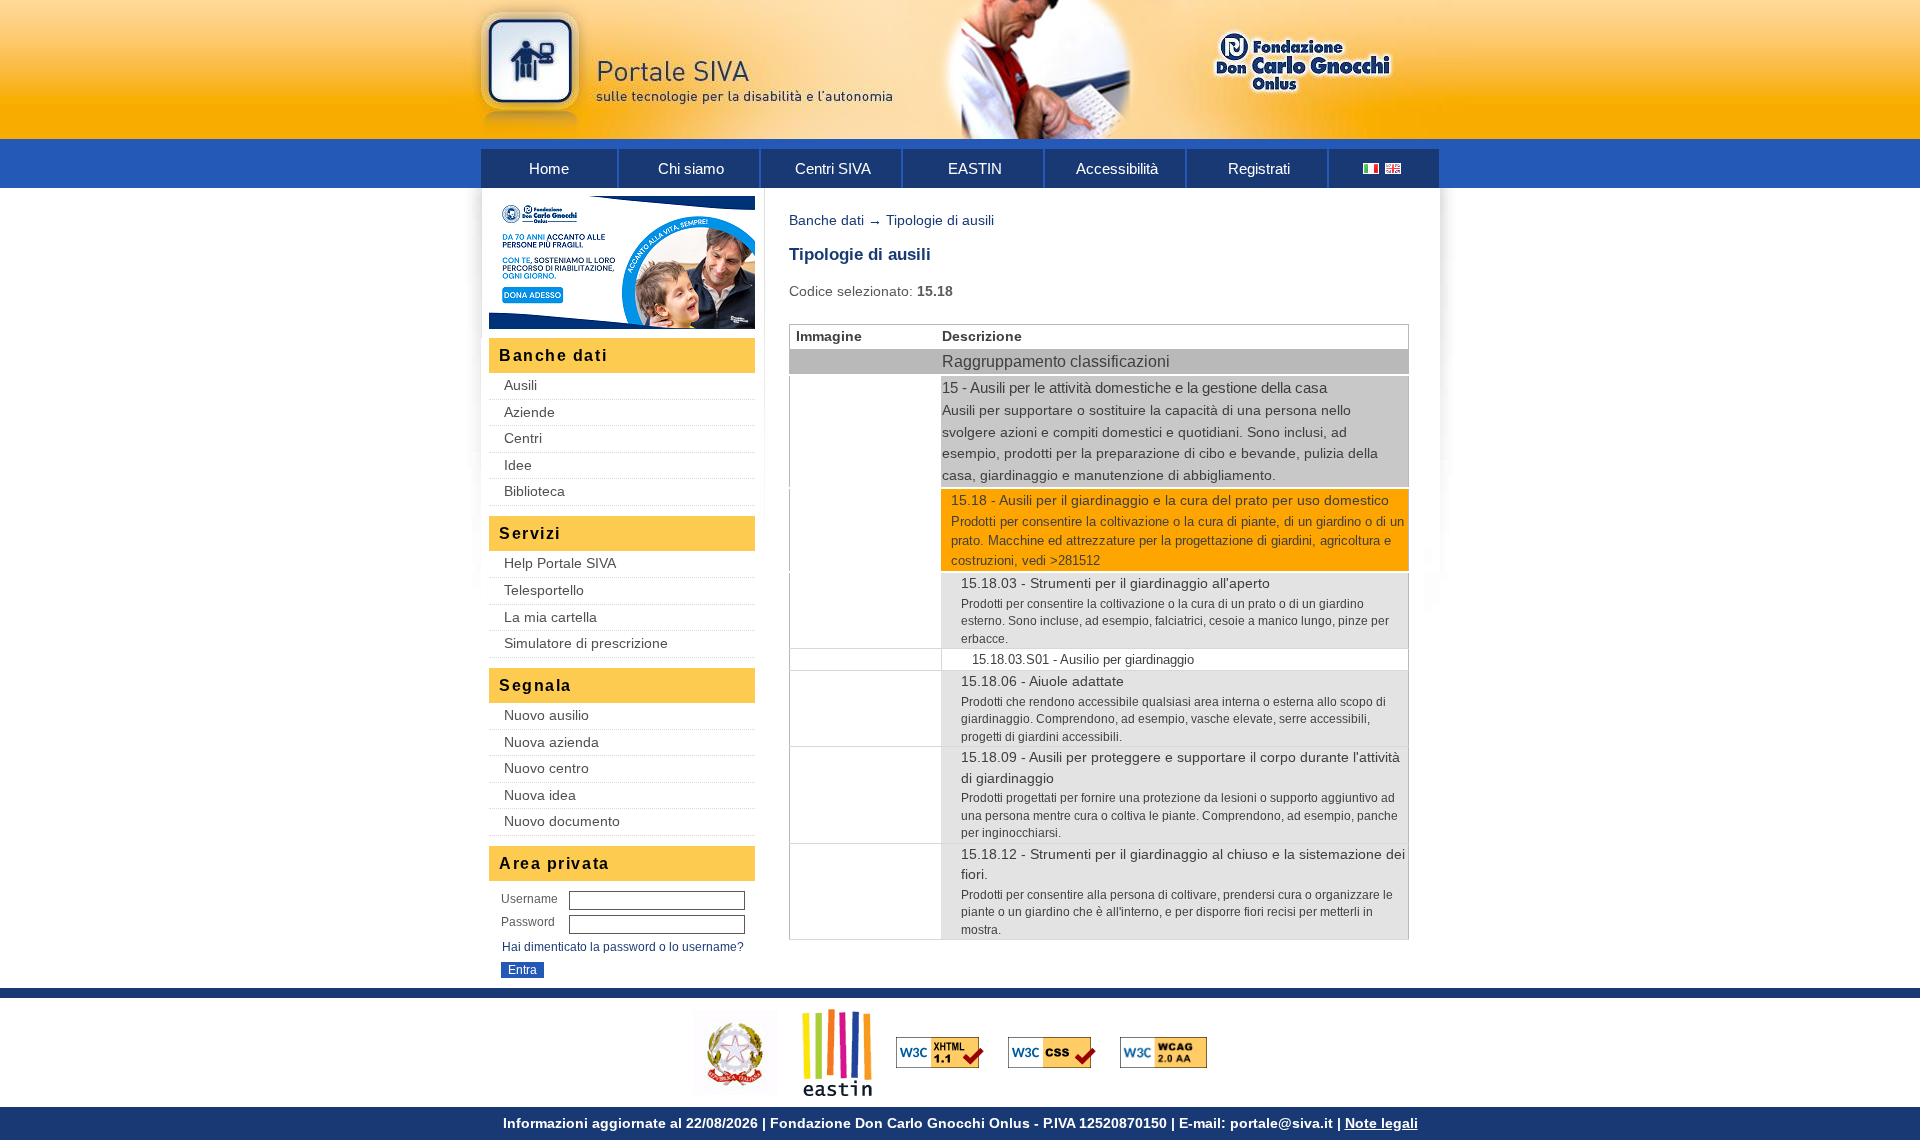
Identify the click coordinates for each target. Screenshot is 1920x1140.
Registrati (1259, 168)
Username (529, 899)
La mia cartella (550, 617)
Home (549, 168)
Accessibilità (1117, 168)
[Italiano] (1372, 168)
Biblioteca (534, 491)
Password (528, 922)
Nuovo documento (562, 821)
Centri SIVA (833, 168)
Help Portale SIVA (560, 563)
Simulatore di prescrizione (586, 643)
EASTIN (975, 168)
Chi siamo (691, 168)
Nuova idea (540, 795)
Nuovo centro (546, 768)
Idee (518, 465)
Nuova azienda (551, 742)
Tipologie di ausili (940, 220)
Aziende (529, 412)
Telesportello (544, 590)
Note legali (1381, 1123)
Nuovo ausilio (546, 715)
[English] (1394, 168)
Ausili (520, 385)
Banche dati (826, 220)
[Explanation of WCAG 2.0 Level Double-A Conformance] (1174, 1051)
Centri (523, 438)
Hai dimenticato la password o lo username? (623, 947)
